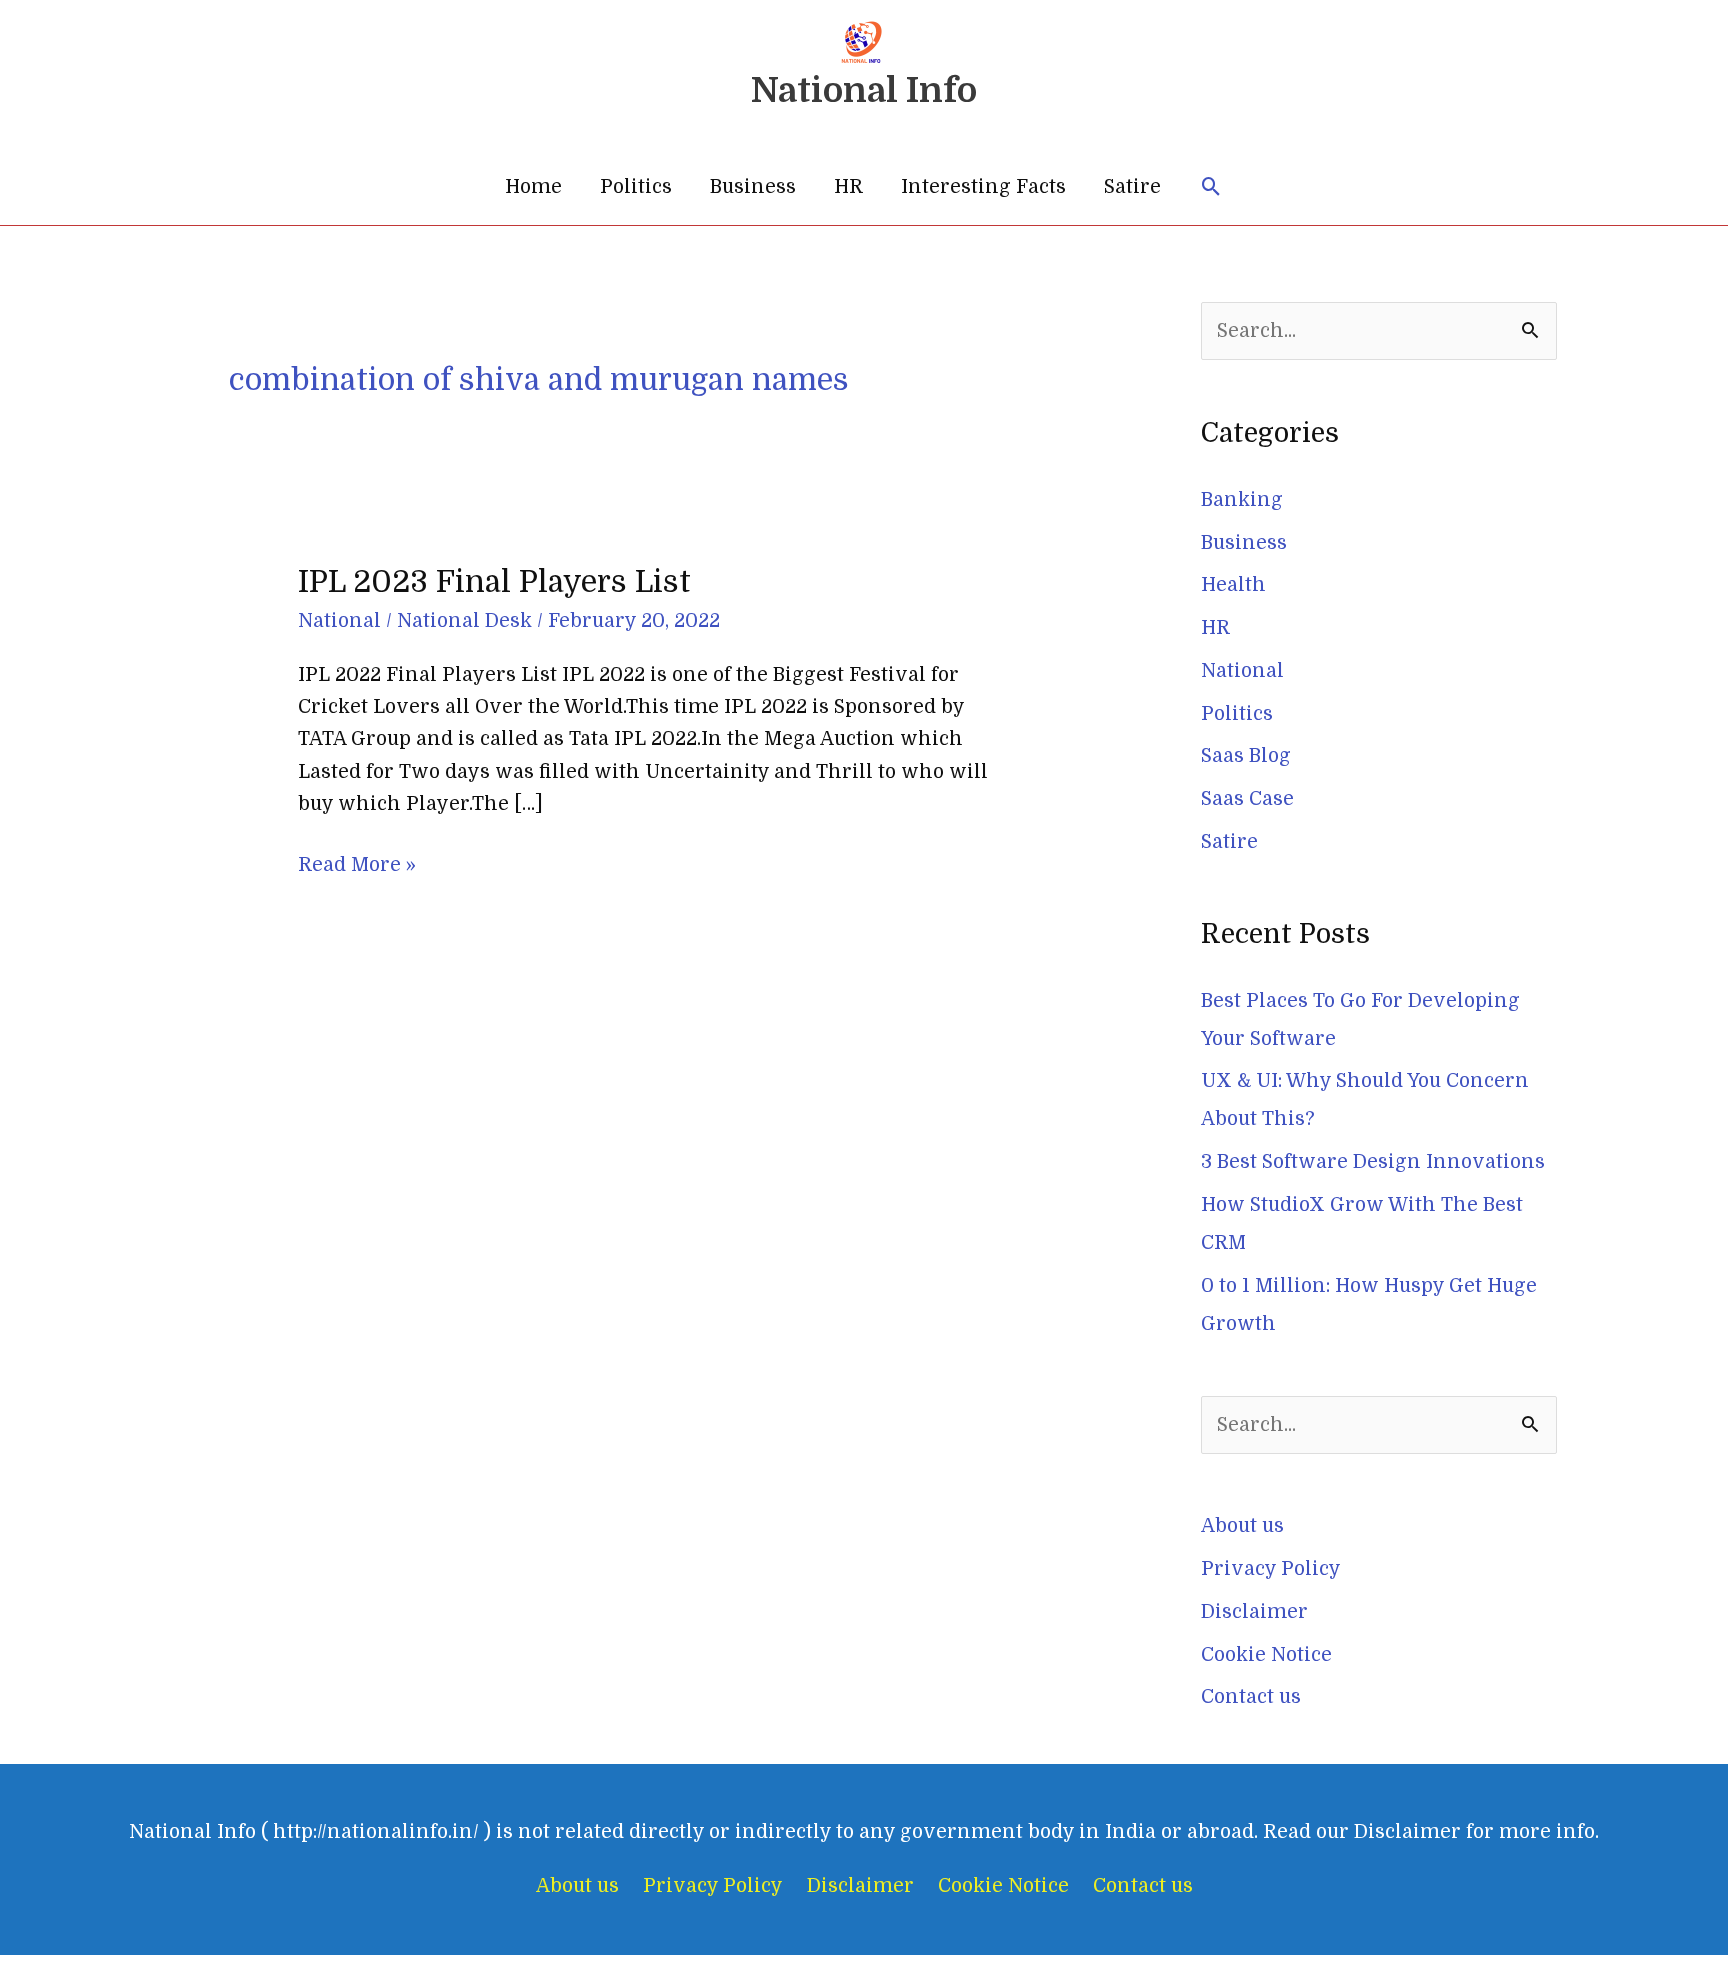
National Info (864, 90)
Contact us (1251, 1697)
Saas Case (1247, 799)
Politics (636, 187)
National (339, 621)
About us (1242, 1526)
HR (848, 187)
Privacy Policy (1271, 1569)
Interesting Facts (983, 187)
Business (753, 187)
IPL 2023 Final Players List (494, 582)
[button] (1211, 187)
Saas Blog (1246, 756)
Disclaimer (1254, 1612)
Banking (1242, 500)
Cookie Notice (1266, 1655)
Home (533, 187)
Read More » (357, 862)
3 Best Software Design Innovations (1373, 1162)
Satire (1132, 187)
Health (1233, 585)
